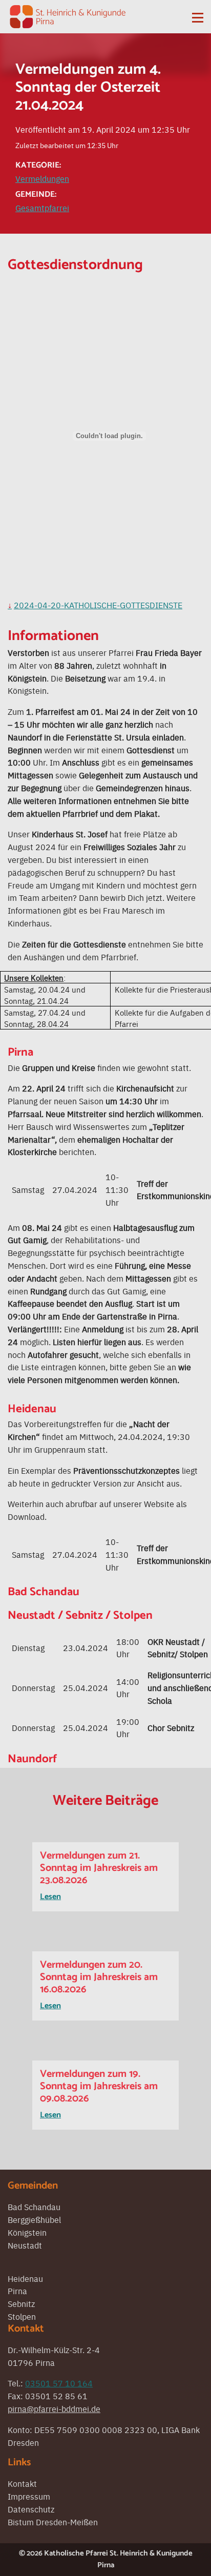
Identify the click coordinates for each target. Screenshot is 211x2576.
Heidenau (25, 2278)
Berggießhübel (34, 2219)
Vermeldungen (42, 178)
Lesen (50, 1897)
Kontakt (22, 2483)
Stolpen (22, 2316)
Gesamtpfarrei (42, 208)
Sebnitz (21, 2303)
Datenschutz (31, 2509)
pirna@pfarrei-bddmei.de (54, 2408)
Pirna (17, 2291)
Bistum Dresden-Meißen (53, 2522)
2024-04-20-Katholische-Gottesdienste (98, 605)
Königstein (27, 2232)
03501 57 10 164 (59, 2383)
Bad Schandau (34, 2207)
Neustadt (25, 2245)
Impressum (29, 2496)
